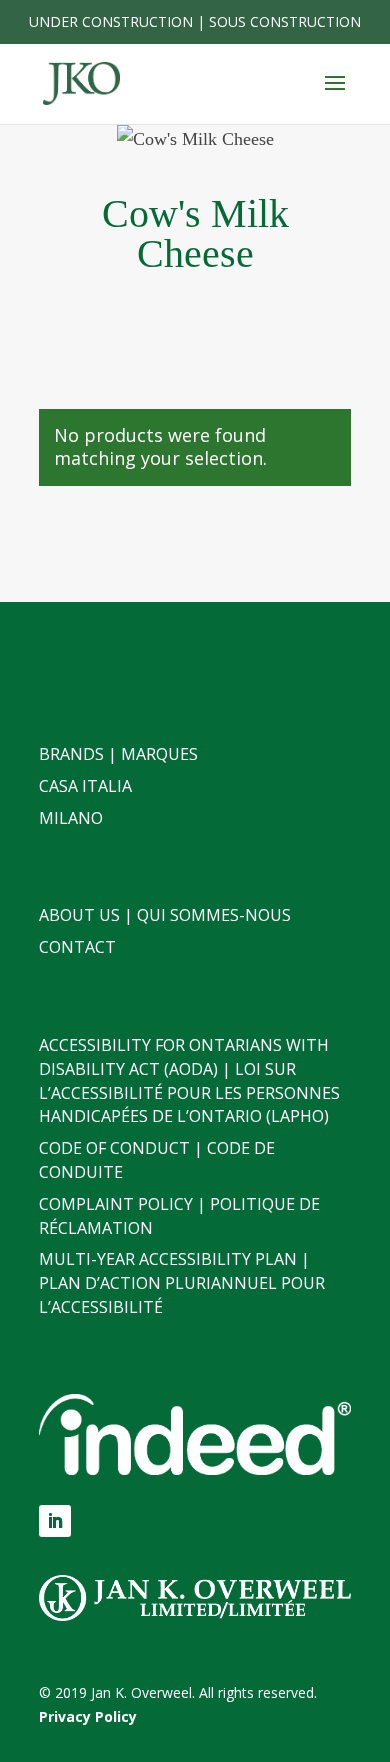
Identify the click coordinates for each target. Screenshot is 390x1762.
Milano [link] (71, 818)
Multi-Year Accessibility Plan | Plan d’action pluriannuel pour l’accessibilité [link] (182, 1283)
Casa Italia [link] (85, 786)
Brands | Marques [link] (118, 754)
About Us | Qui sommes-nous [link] (165, 915)
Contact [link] (77, 947)
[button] (335, 96)
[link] (81, 82)
